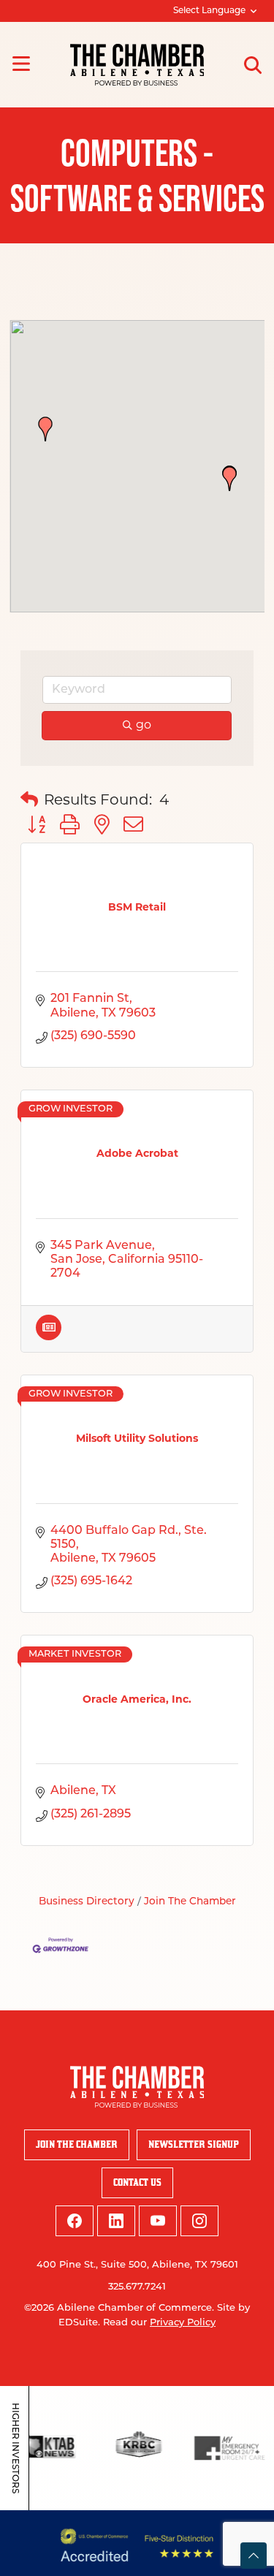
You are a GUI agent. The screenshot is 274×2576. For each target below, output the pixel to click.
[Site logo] (137, 65)
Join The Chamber (190, 1902)
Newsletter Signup (194, 2144)
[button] (229, 479)
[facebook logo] (75, 2221)
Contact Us (137, 2182)
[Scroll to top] (254, 2556)
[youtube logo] (158, 2221)
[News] (49, 1337)
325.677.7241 (137, 2287)
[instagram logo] (199, 2221)
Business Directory (87, 1902)
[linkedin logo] (116, 2221)
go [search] (144, 726)
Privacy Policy (183, 2323)
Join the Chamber (77, 2144)
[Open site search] (253, 65)
